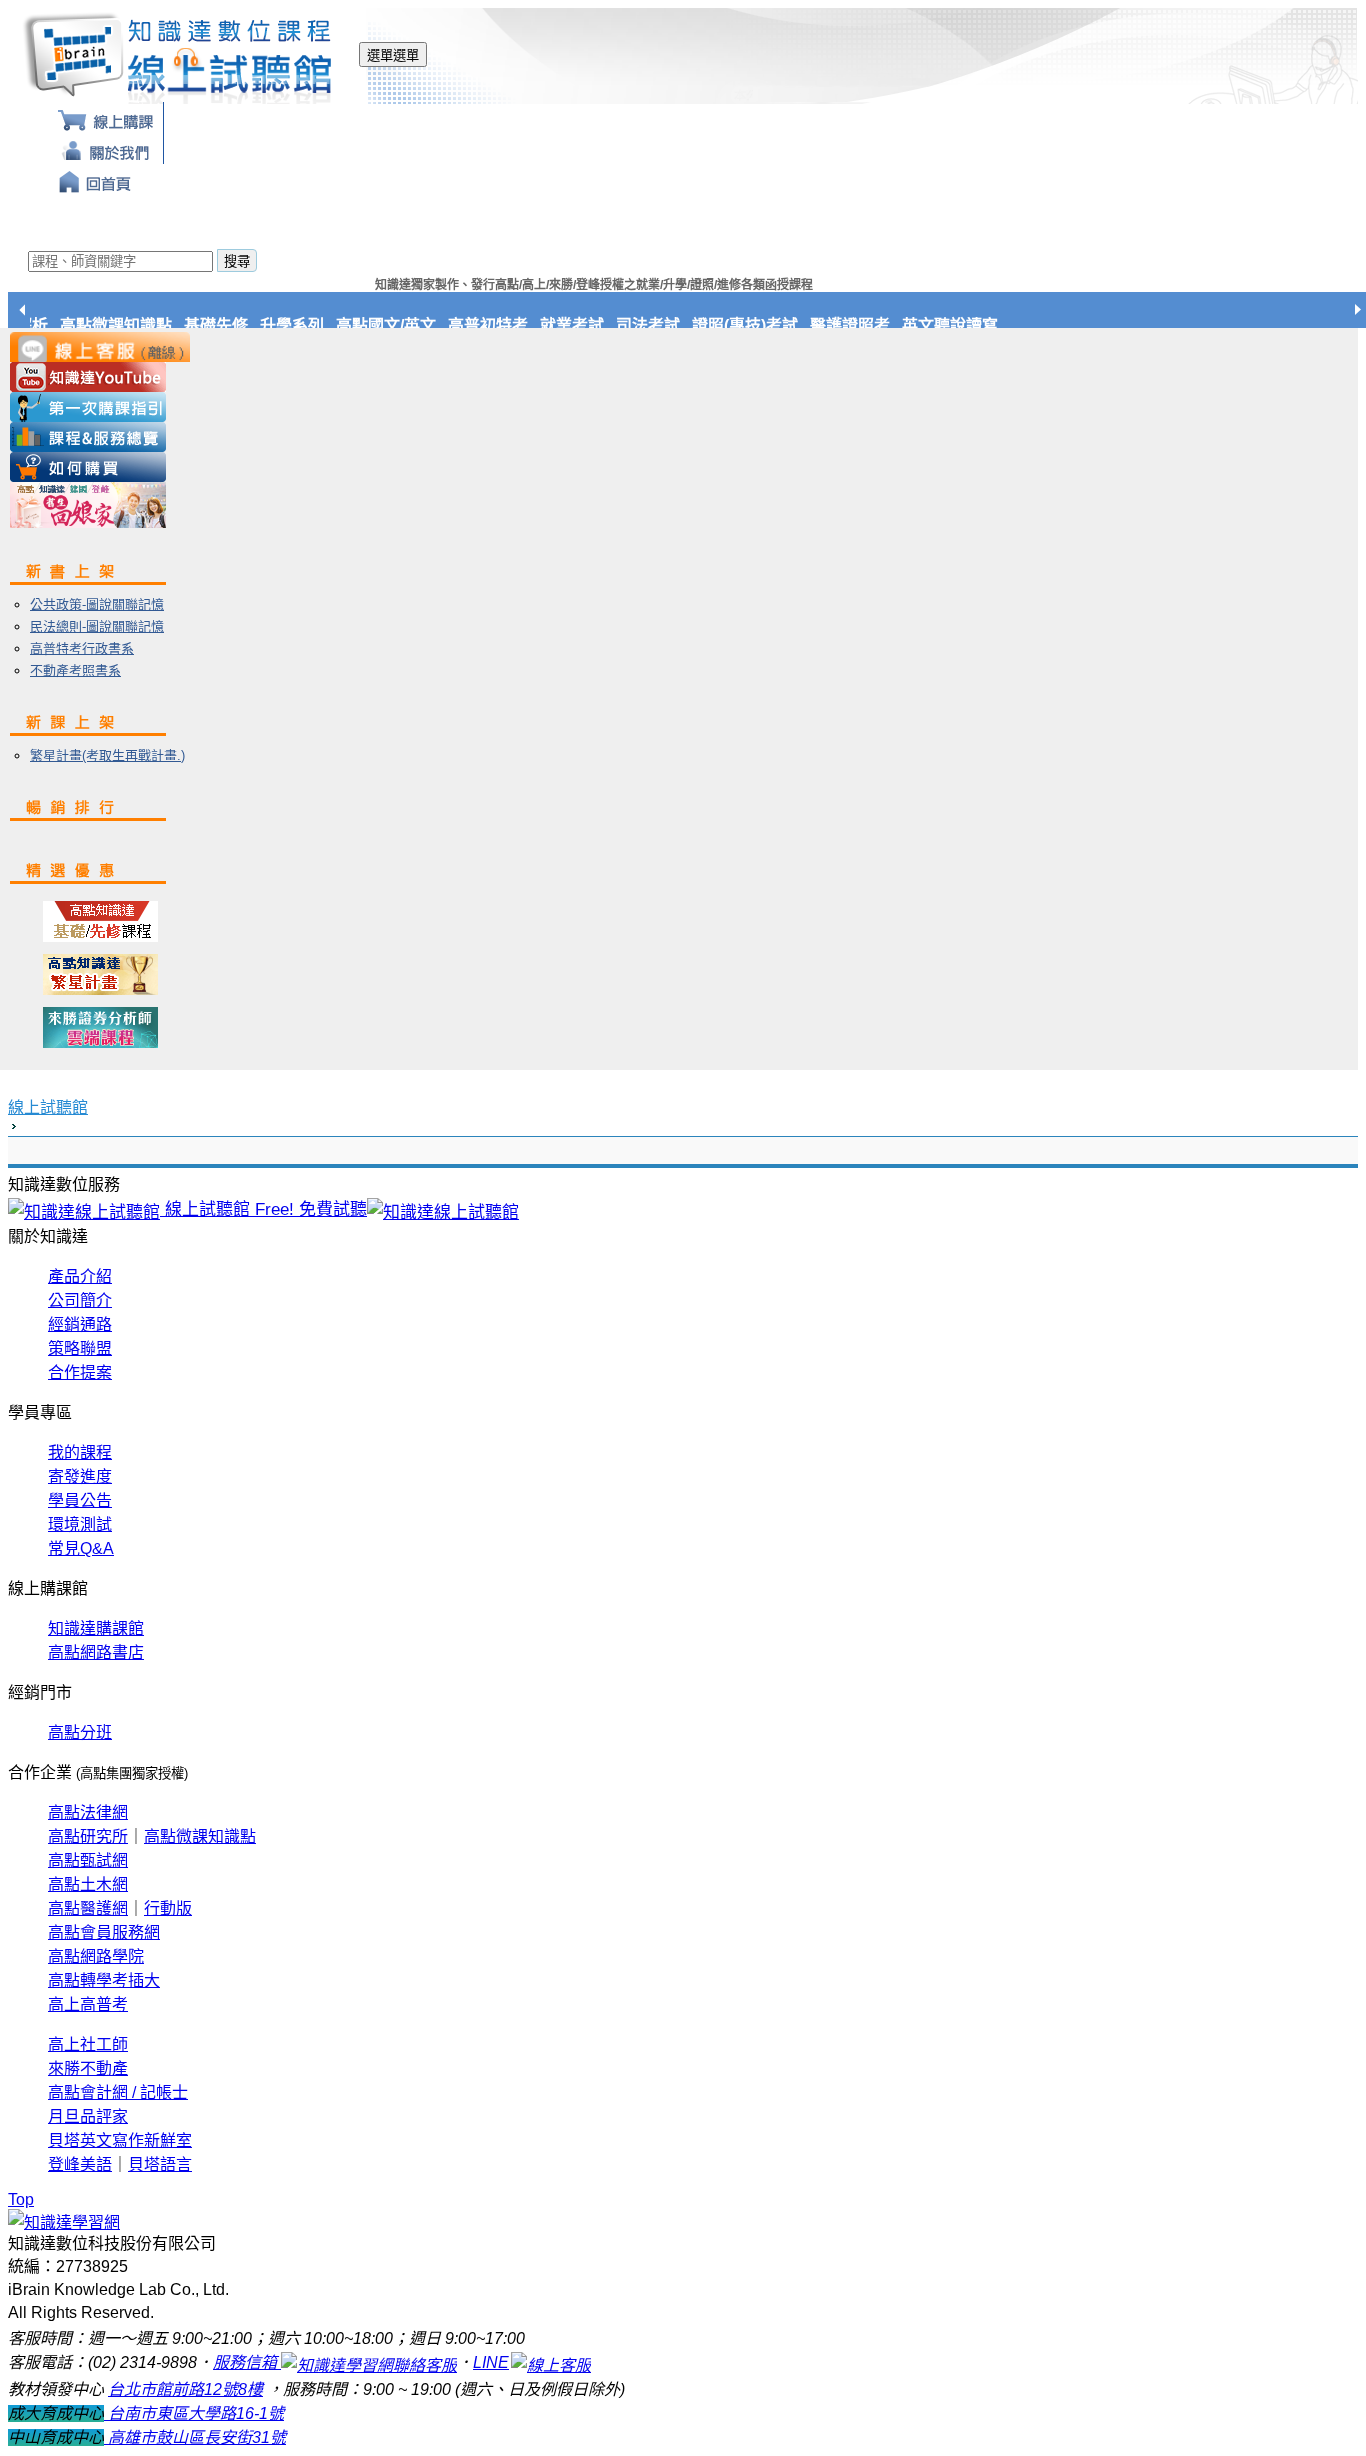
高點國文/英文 (397, 325)
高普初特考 (499, 325)
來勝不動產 (88, 2068)
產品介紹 (80, 1276)
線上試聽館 (48, 1107)
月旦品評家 (88, 2116)
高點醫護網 (88, 1908)
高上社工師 (88, 2044)
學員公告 (80, 1500)
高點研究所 (88, 1836)
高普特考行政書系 (82, 648)
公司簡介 (80, 1300)
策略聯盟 (80, 1348)
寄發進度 (80, 1476)
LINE (491, 2362)
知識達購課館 (96, 1628)
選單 (393, 55)
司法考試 (659, 325)
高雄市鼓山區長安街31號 (195, 2437)
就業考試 (583, 325)
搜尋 (237, 261)
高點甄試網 (88, 1860)
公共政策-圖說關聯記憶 (97, 604)
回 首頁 (95, 179)
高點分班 (80, 1732)
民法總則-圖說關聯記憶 (97, 626)
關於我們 (106, 148)
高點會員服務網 (104, 1932)
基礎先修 (227, 325)
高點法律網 (88, 1812)
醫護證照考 (861, 325)
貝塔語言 (160, 2164)
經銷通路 (80, 1324)
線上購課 (106, 117)
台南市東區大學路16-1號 (194, 2413)
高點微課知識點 (127, 325)
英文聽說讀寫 (961, 325)
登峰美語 (80, 2164)
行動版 (168, 1908)
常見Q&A (81, 1548)
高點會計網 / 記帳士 (118, 2092)
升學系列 (303, 325)
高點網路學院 (96, 1956)
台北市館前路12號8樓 (185, 2389)
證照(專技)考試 (756, 325)
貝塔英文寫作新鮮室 (120, 2140)
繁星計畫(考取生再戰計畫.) (107, 755)
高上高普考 (88, 2004)
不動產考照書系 (75, 670)
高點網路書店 (96, 1652)
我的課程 (80, 1452)
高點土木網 (88, 1884)
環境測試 (80, 1524)
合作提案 (80, 1372)
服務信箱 (247, 2362)
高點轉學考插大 (104, 1980)
